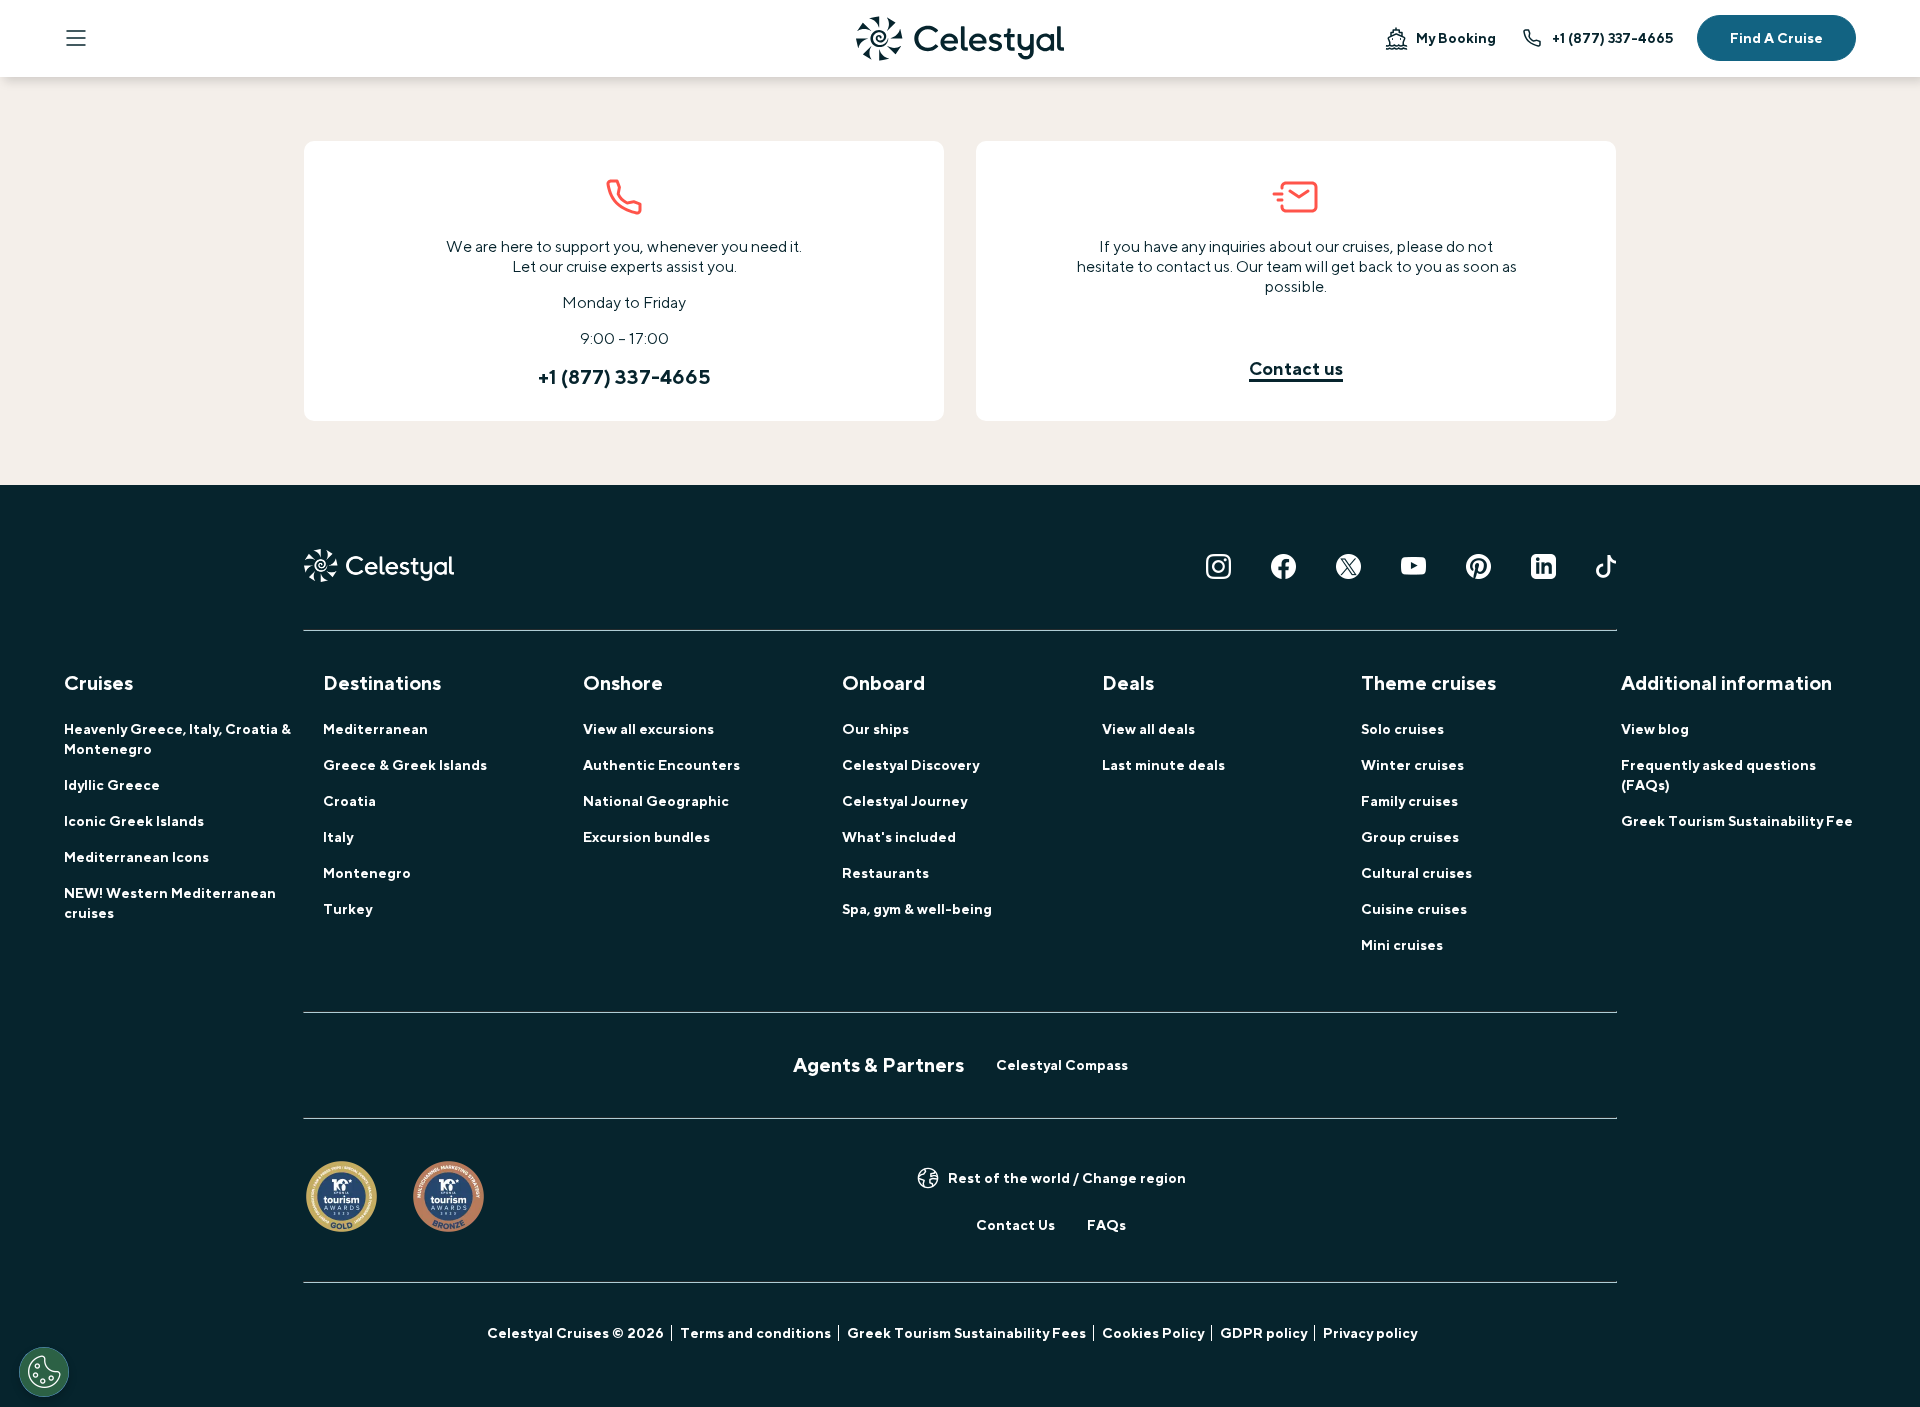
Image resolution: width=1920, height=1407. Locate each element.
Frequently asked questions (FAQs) (1718, 775)
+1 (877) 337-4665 (1612, 38)
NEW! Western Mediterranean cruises (170, 903)
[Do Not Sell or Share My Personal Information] (44, 1372)
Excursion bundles (646, 837)
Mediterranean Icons (136, 857)
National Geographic (656, 801)
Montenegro (367, 873)
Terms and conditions (755, 1333)
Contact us (1296, 368)
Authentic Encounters (661, 765)
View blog (1655, 729)
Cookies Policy (1153, 1333)
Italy (338, 837)
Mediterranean (375, 729)
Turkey (347, 909)
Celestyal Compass (1062, 1065)
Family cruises (1409, 801)
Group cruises (1410, 837)
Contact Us (1015, 1225)
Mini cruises (1402, 945)
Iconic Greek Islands (134, 821)
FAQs (1106, 1225)
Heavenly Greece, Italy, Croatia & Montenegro (177, 739)
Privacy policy (1370, 1333)
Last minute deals (1163, 765)
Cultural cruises (1416, 873)
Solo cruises (1402, 729)
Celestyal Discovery (910, 765)
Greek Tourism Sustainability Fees (966, 1333)
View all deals (1148, 729)
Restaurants (885, 873)
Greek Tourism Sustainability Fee (1737, 821)
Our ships (875, 729)
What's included (899, 837)
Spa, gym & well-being (917, 909)
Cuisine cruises (1414, 909)
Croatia (349, 801)
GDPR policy (1263, 1333)
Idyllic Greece (112, 785)
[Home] (960, 38)
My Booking (1456, 38)
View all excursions (648, 729)
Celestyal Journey (904, 801)
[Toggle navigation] (76, 38)
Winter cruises (1412, 765)
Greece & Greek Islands (405, 765)
